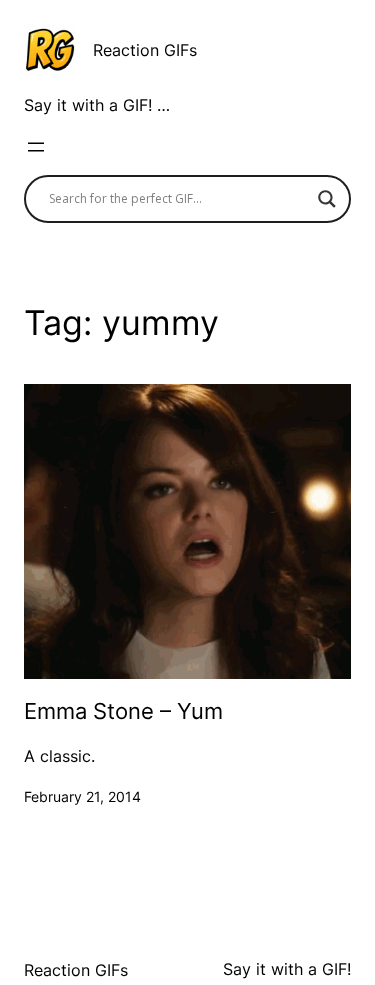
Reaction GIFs (145, 50)
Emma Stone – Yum (123, 711)
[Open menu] (36, 147)
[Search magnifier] (327, 199)
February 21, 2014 (82, 796)
